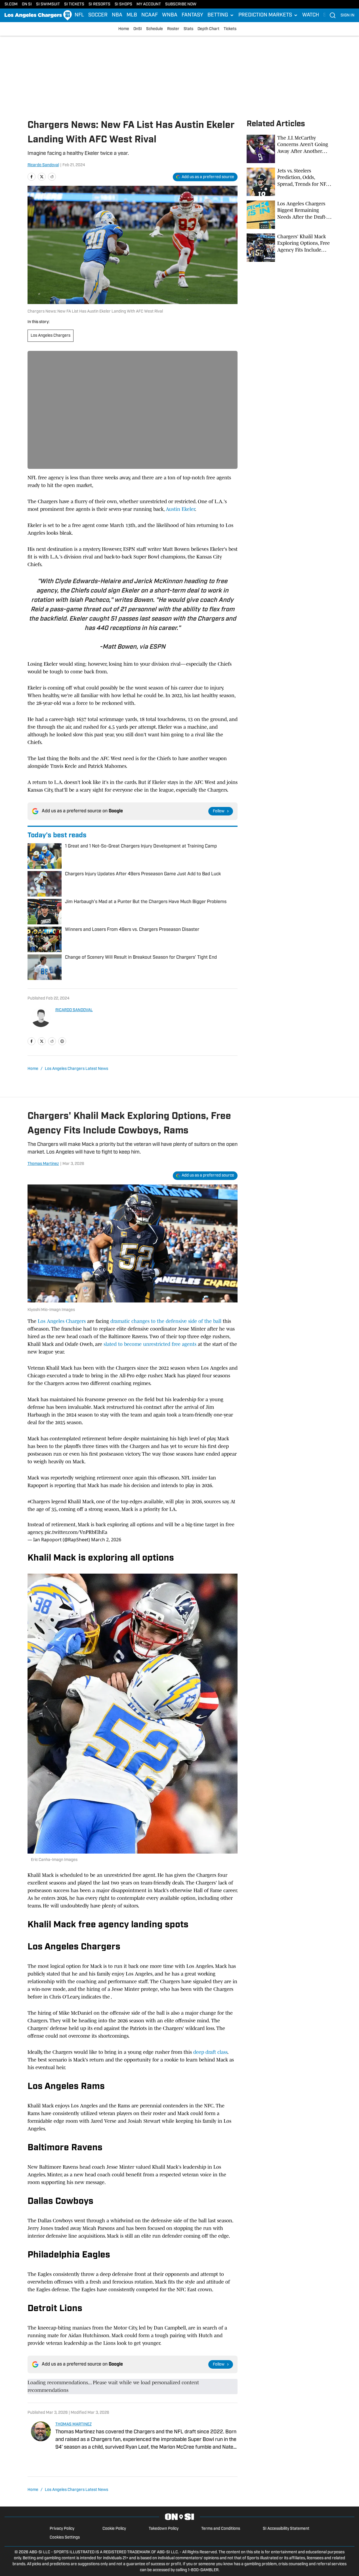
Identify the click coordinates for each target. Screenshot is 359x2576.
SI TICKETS (74, 4)
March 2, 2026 (106, 1540)
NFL (79, 15)
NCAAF (150, 15)
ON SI (27, 4)
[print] (62, 1041)
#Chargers (39, 1502)
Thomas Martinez (43, 1164)
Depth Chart (208, 29)
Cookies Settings (65, 2538)
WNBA (170, 15)
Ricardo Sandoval (43, 165)
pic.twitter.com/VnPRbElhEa (76, 1532)
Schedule (155, 29)
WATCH (311, 15)
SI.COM (11, 4)
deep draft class (210, 2052)
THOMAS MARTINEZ (74, 2424)
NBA (117, 15)
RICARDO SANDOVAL (74, 1010)
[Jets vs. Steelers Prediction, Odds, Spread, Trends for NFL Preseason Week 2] (289, 182)
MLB (132, 15)
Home (124, 29)
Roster (173, 29)
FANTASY (192, 15)
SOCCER (98, 15)
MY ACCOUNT (149, 4)
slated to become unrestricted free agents (150, 1344)
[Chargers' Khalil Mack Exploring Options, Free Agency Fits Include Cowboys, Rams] (289, 248)
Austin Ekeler (180, 509)
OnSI (138, 29)
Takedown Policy (164, 2529)
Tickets (230, 29)
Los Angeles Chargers (51, 336)
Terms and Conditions (221, 2529)
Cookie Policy (114, 2529)
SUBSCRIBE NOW (181, 4)
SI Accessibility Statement (286, 2529)
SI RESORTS (99, 4)
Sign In (348, 15)
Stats (188, 29)
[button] (221, 15)
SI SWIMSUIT (48, 4)
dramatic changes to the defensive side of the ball (166, 1321)
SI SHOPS (123, 4)
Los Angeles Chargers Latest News (76, 1069)
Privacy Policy (62, 2529)
